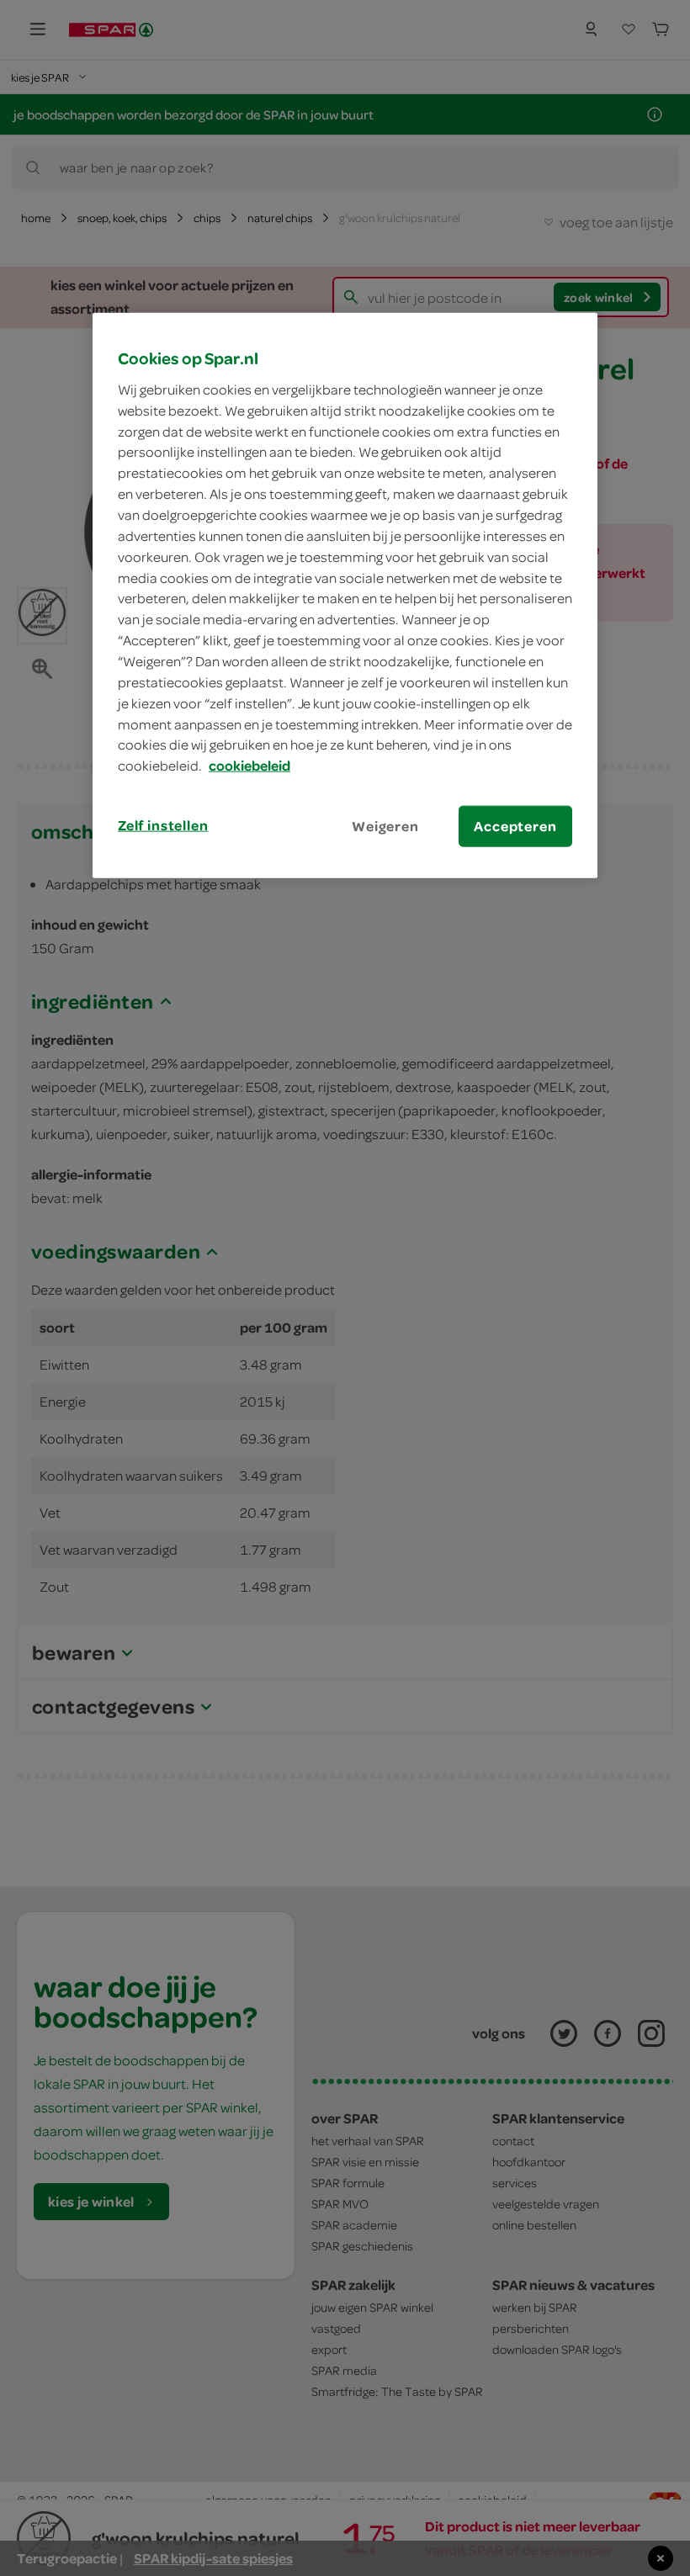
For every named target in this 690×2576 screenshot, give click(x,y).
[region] (345, 596)
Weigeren (385, 826)
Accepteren (515, 826)
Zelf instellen (163, 825)
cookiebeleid (249, 766)
